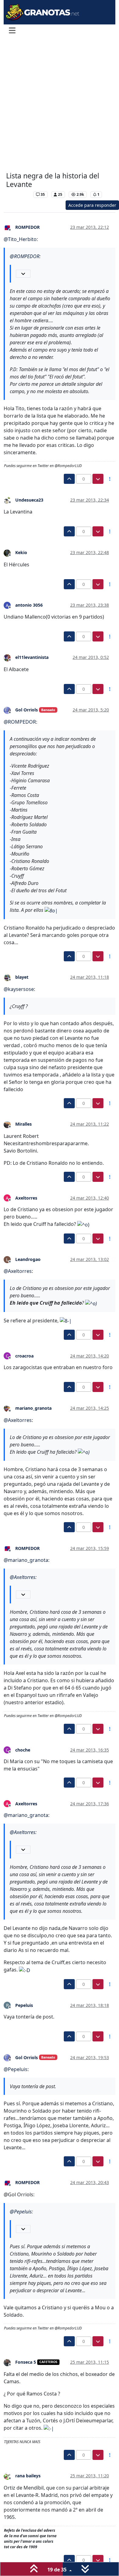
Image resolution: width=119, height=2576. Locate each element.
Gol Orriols (27, 710)
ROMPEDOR (27, 227)
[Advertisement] (60, 105)
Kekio (21, 552)
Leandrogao (28, 1259)
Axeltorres (26, 1198)
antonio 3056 (29, 605)
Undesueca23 (29, 500)
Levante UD (18, 194)
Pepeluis (24, 2005)
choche (23, 1750)
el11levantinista (32, 657)
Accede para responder (92, 205)
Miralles (23, 1124)
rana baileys (28, 2476)
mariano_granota (33, 1408)
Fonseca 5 (26, 2362)
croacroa (24, 1356)
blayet (22, 977)
